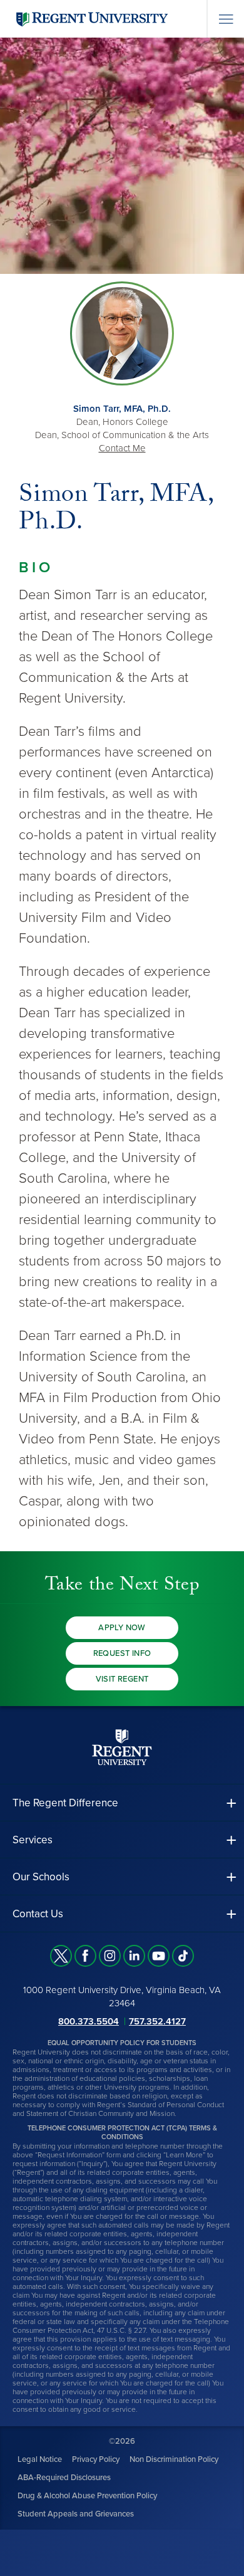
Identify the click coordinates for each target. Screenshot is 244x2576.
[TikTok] (183, 1956)
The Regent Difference (65, 1803)
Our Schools (41, 1877)
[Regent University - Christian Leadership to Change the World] (122, 1746)
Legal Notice (40, 2459)
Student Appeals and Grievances (76, 2513)
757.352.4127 (157, 2021)
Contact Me (122, 448)
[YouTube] (159, 1956)
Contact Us (38, 1914)
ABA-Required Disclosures (64, 2477)
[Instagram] (110, 1956)
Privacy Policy (96, 2459)
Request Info (122, 1653)
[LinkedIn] (134, 1956)
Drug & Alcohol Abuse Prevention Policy (87, 2495)
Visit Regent (122, 1679)
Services (33, 1840)
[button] (122, 1803)
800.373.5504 (89, 2021)
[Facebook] (85, 1956)
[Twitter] (61, 1956)
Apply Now (122, 1628)
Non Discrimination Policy (174, 2459)
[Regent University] (91, 18)
